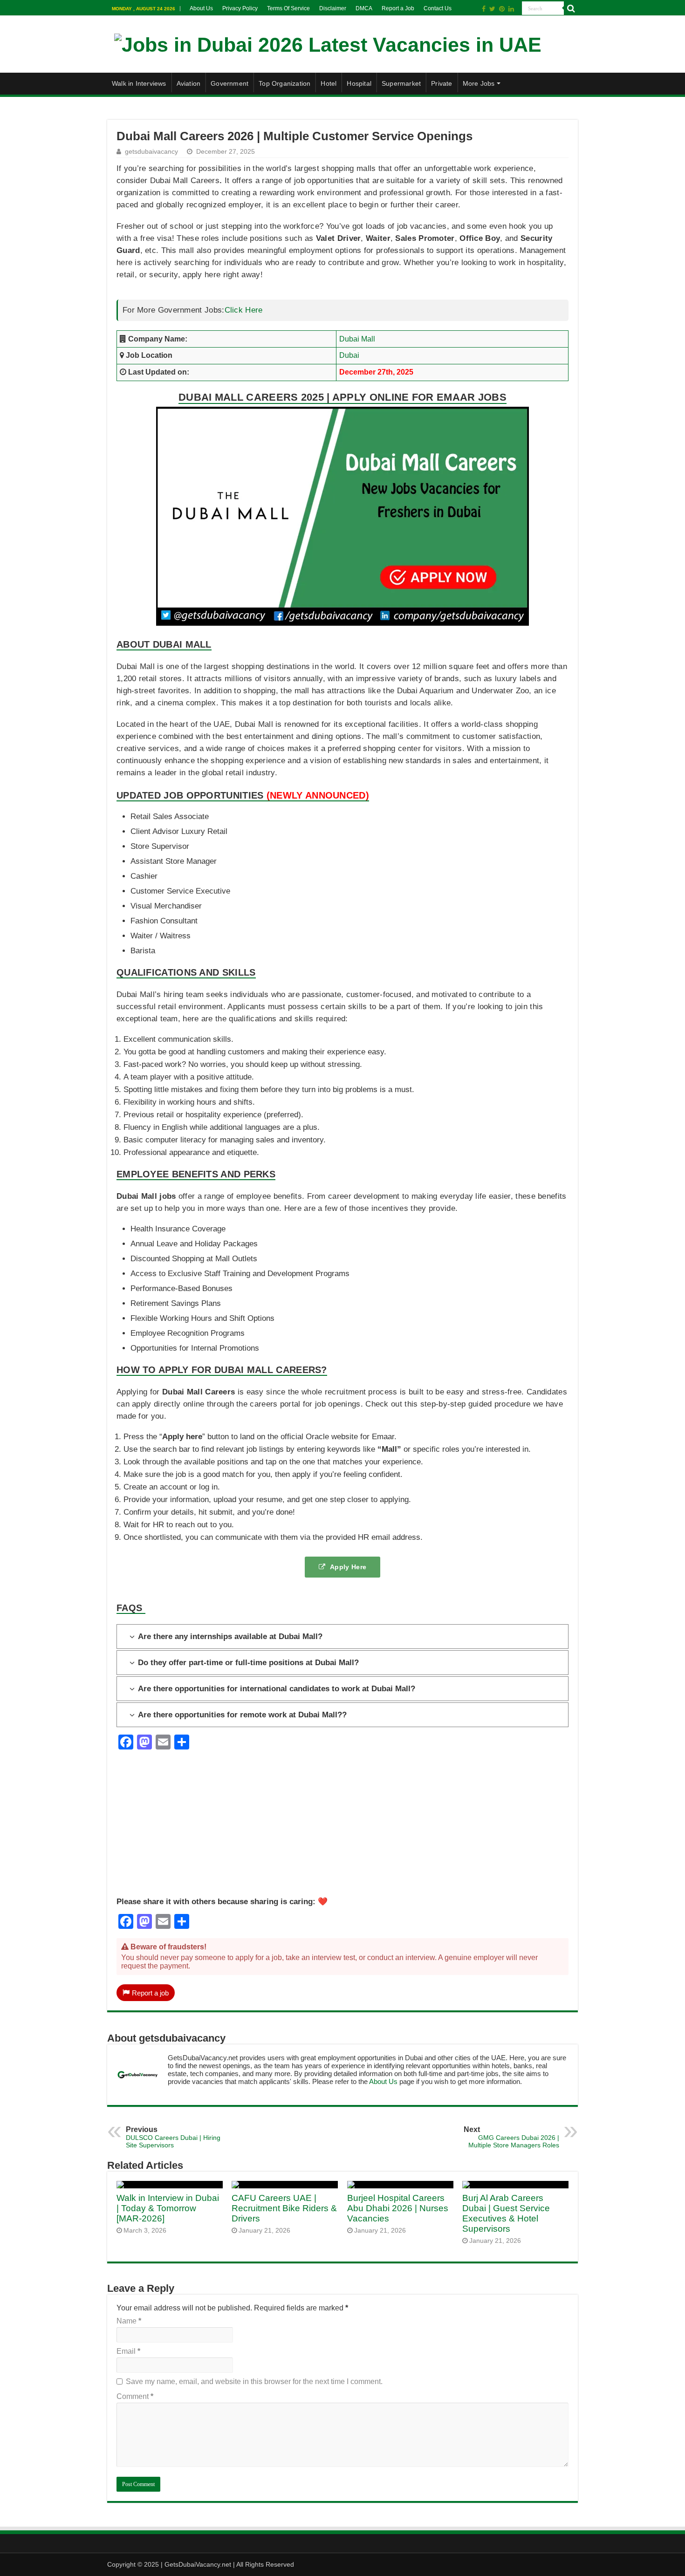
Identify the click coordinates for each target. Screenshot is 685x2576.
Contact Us (438, 8)
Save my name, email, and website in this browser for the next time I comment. (254, 2381)
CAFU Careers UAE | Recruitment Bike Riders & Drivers (284, 2208)
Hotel (329, 83)
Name (129, 2321)
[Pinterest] (502, 9)
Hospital (359, 83)
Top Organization (284, 83)
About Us (201, 8)
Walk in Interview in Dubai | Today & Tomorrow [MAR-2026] (168, 2208)
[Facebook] (484, 9)
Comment (135, 2396)
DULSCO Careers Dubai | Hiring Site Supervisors (173, 2137)
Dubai (349, 355)
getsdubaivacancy (151, 152)
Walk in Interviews (139, 83)
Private (442, 83)
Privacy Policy (240, 8)
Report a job (150, 1993)
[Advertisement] (342, 1831)
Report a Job (398, 8)
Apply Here (348, 1567)
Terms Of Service (288, 8)
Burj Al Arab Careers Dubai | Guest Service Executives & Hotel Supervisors (506, 2213)
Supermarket (401, 83)
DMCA (364, 8)
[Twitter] (492, 9)
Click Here (244, 310)
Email (128, 2351)
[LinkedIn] (511, 9)
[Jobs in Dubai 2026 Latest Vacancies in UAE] (328, 43)
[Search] (571, 8)
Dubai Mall (357, 339)
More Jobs (479, 83)
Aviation (189, 83)
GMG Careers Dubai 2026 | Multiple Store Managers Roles (511, 2137)
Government (229, 83)
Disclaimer (333, 8)
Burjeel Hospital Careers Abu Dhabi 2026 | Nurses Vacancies (398, 2208)
